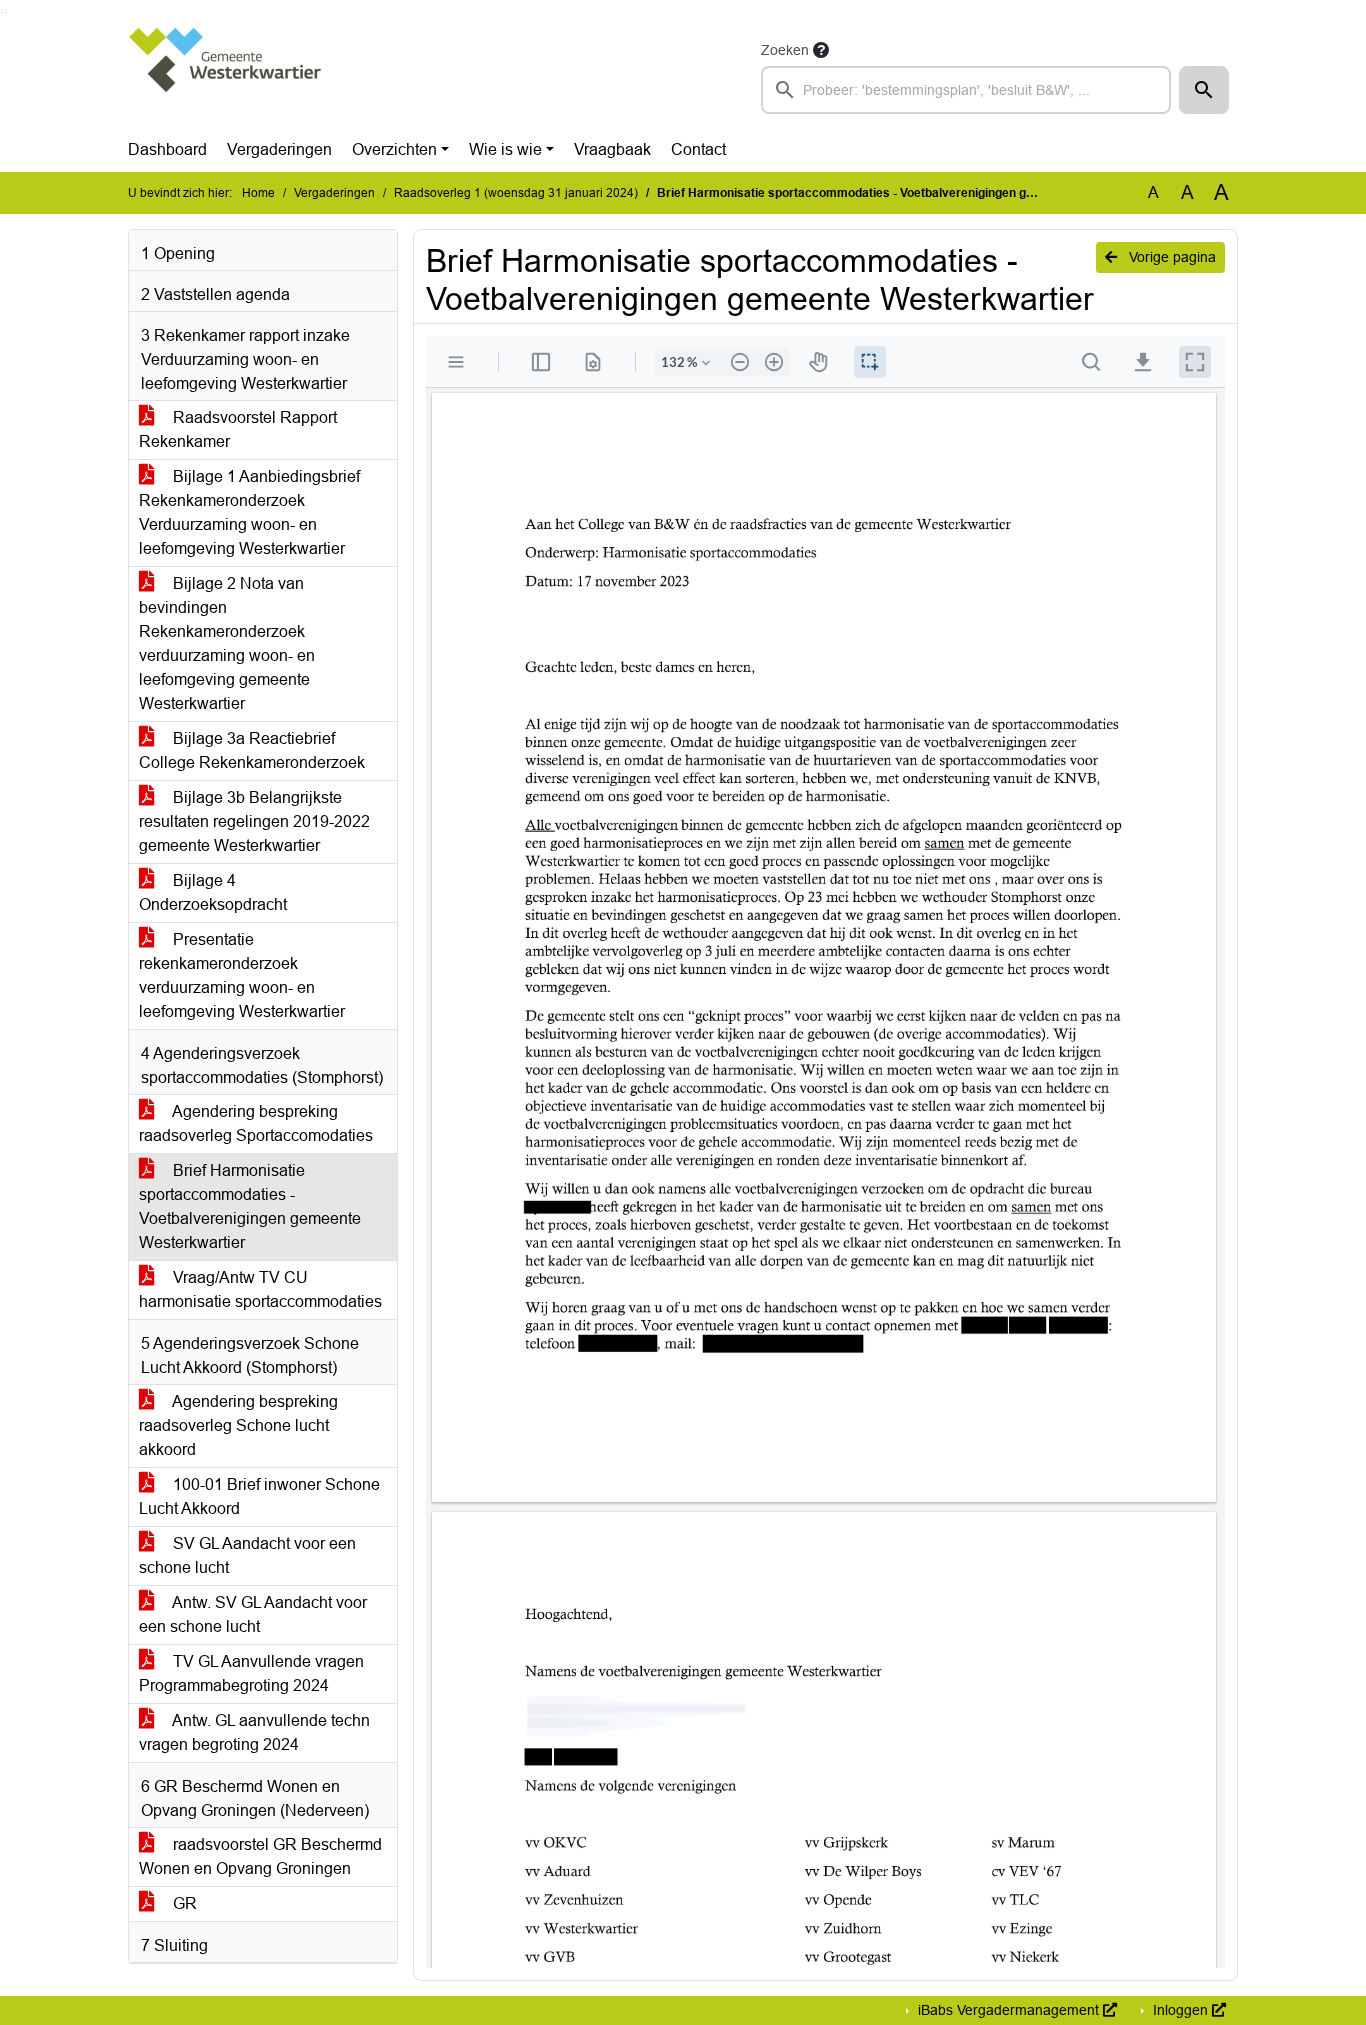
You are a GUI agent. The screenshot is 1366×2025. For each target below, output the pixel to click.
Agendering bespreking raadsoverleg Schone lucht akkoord (238, 1425)
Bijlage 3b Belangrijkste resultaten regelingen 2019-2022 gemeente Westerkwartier (254, 821)
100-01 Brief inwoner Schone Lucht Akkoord (259, 1496)
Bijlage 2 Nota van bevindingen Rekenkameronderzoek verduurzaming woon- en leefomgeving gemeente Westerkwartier (227, 643)
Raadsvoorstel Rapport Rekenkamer (238, 429)
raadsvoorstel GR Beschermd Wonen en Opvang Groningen (260, 1856)
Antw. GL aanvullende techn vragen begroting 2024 (254, 1732)
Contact (698, 149)
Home (258, 193)
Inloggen (1180, 2010)
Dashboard (167, 149)
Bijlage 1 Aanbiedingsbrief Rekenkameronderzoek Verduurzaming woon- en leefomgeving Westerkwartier (249, 512)
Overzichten (394, 149)
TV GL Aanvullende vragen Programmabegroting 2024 (251, 1673)
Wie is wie (505, 149)
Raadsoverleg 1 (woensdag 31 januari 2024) (516, 193)
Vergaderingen (279, 149)
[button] (1204, 90)
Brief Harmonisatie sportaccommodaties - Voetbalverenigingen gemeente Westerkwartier (250, 1206)
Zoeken (785, 50)
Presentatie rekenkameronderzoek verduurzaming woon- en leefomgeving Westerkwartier (242, 975)
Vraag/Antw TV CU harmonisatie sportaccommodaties (260, 1289)
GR (183, 1903)
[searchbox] (966, 90)
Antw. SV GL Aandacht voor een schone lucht (253, 1614)
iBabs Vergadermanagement (1008, 2010)
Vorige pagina (1170, 257)
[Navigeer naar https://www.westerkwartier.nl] (226, 76)
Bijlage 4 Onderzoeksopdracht (213, 892)
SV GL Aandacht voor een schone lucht (247, 1555)
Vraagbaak (612, 149)
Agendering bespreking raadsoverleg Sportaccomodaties (256, 1123)
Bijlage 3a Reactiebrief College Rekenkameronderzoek (252, 750)
